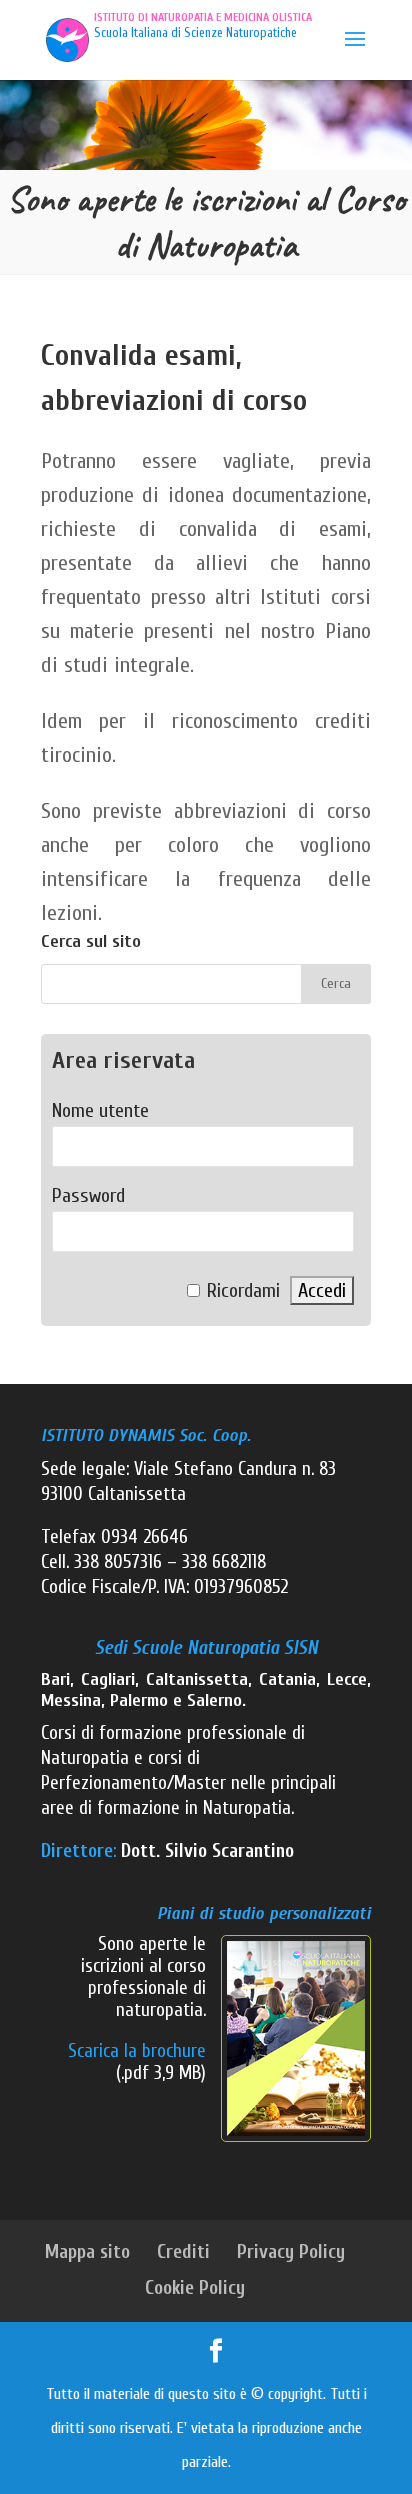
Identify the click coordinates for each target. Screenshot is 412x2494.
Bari (55, 1679)
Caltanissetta (197, 1679)
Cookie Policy (195, 2288)
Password (88, 1195)
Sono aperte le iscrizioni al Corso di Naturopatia (206, 222)
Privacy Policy (291, 2252)
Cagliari (108, 1679)
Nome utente (100, 1110)
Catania (287, 1679)
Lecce (347, 1679)
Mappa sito (87, 2252)
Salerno (214, 1700)
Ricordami (243, 1290)
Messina (71, 1700)
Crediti (183, 2252)
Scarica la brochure (137, 2051)
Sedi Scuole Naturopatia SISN (206, 1648)
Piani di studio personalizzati (264, 1913)
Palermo (139, 1700)
